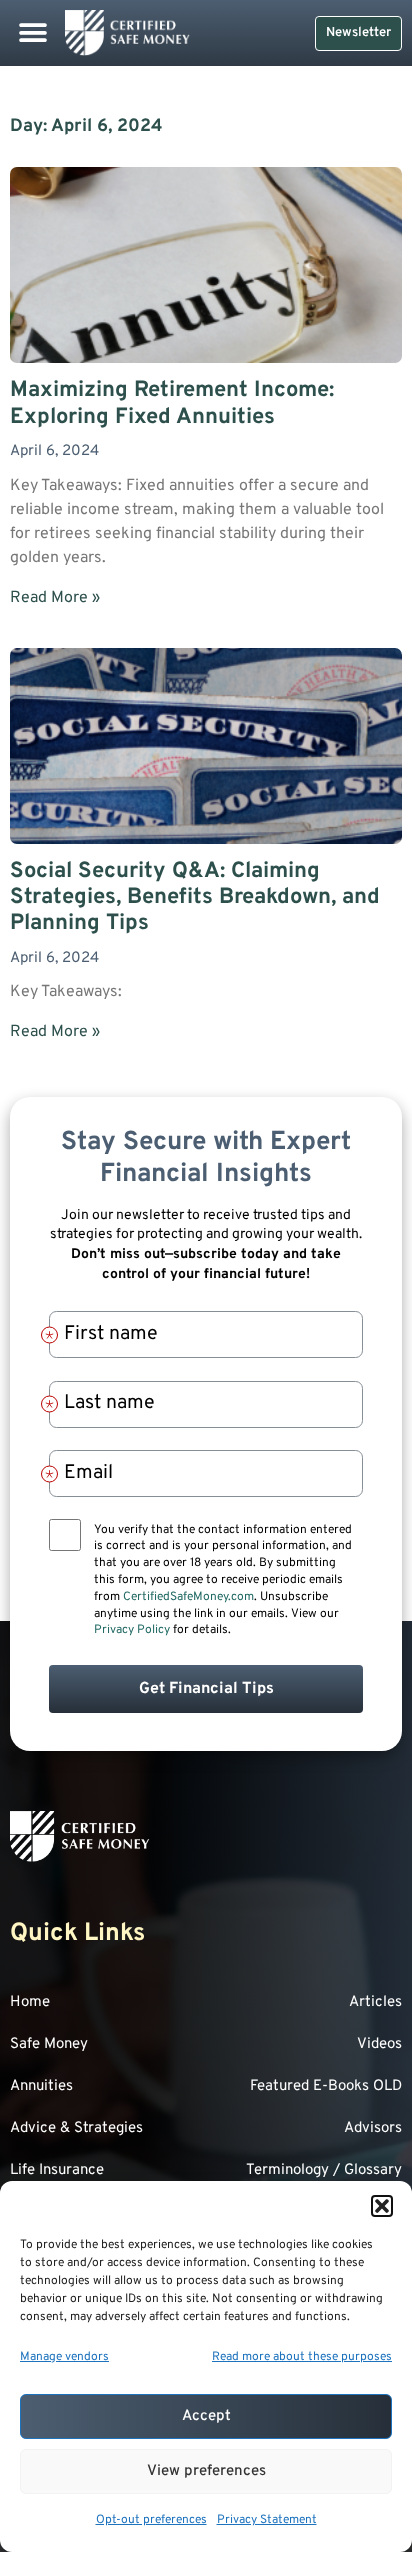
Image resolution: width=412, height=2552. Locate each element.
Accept (206, 2416)
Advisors (373, 2128)
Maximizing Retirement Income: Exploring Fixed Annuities (172, 403)
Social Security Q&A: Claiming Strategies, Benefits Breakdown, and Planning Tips (195, 898)
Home (30, 2002)
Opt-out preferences (151, 2520)
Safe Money (49, 2044)
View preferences (206, 2471)
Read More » (55, 598)
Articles (375, 2002)
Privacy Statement (267, 2520)
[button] (382, 2206)
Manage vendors (64, 2357)
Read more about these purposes (302, 2357)
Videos (379, 2044)
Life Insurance (57, 2170)
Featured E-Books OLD (326, 2086)
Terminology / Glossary (324, 2170)
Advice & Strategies (76, 2128)
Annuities (41, 2086)
